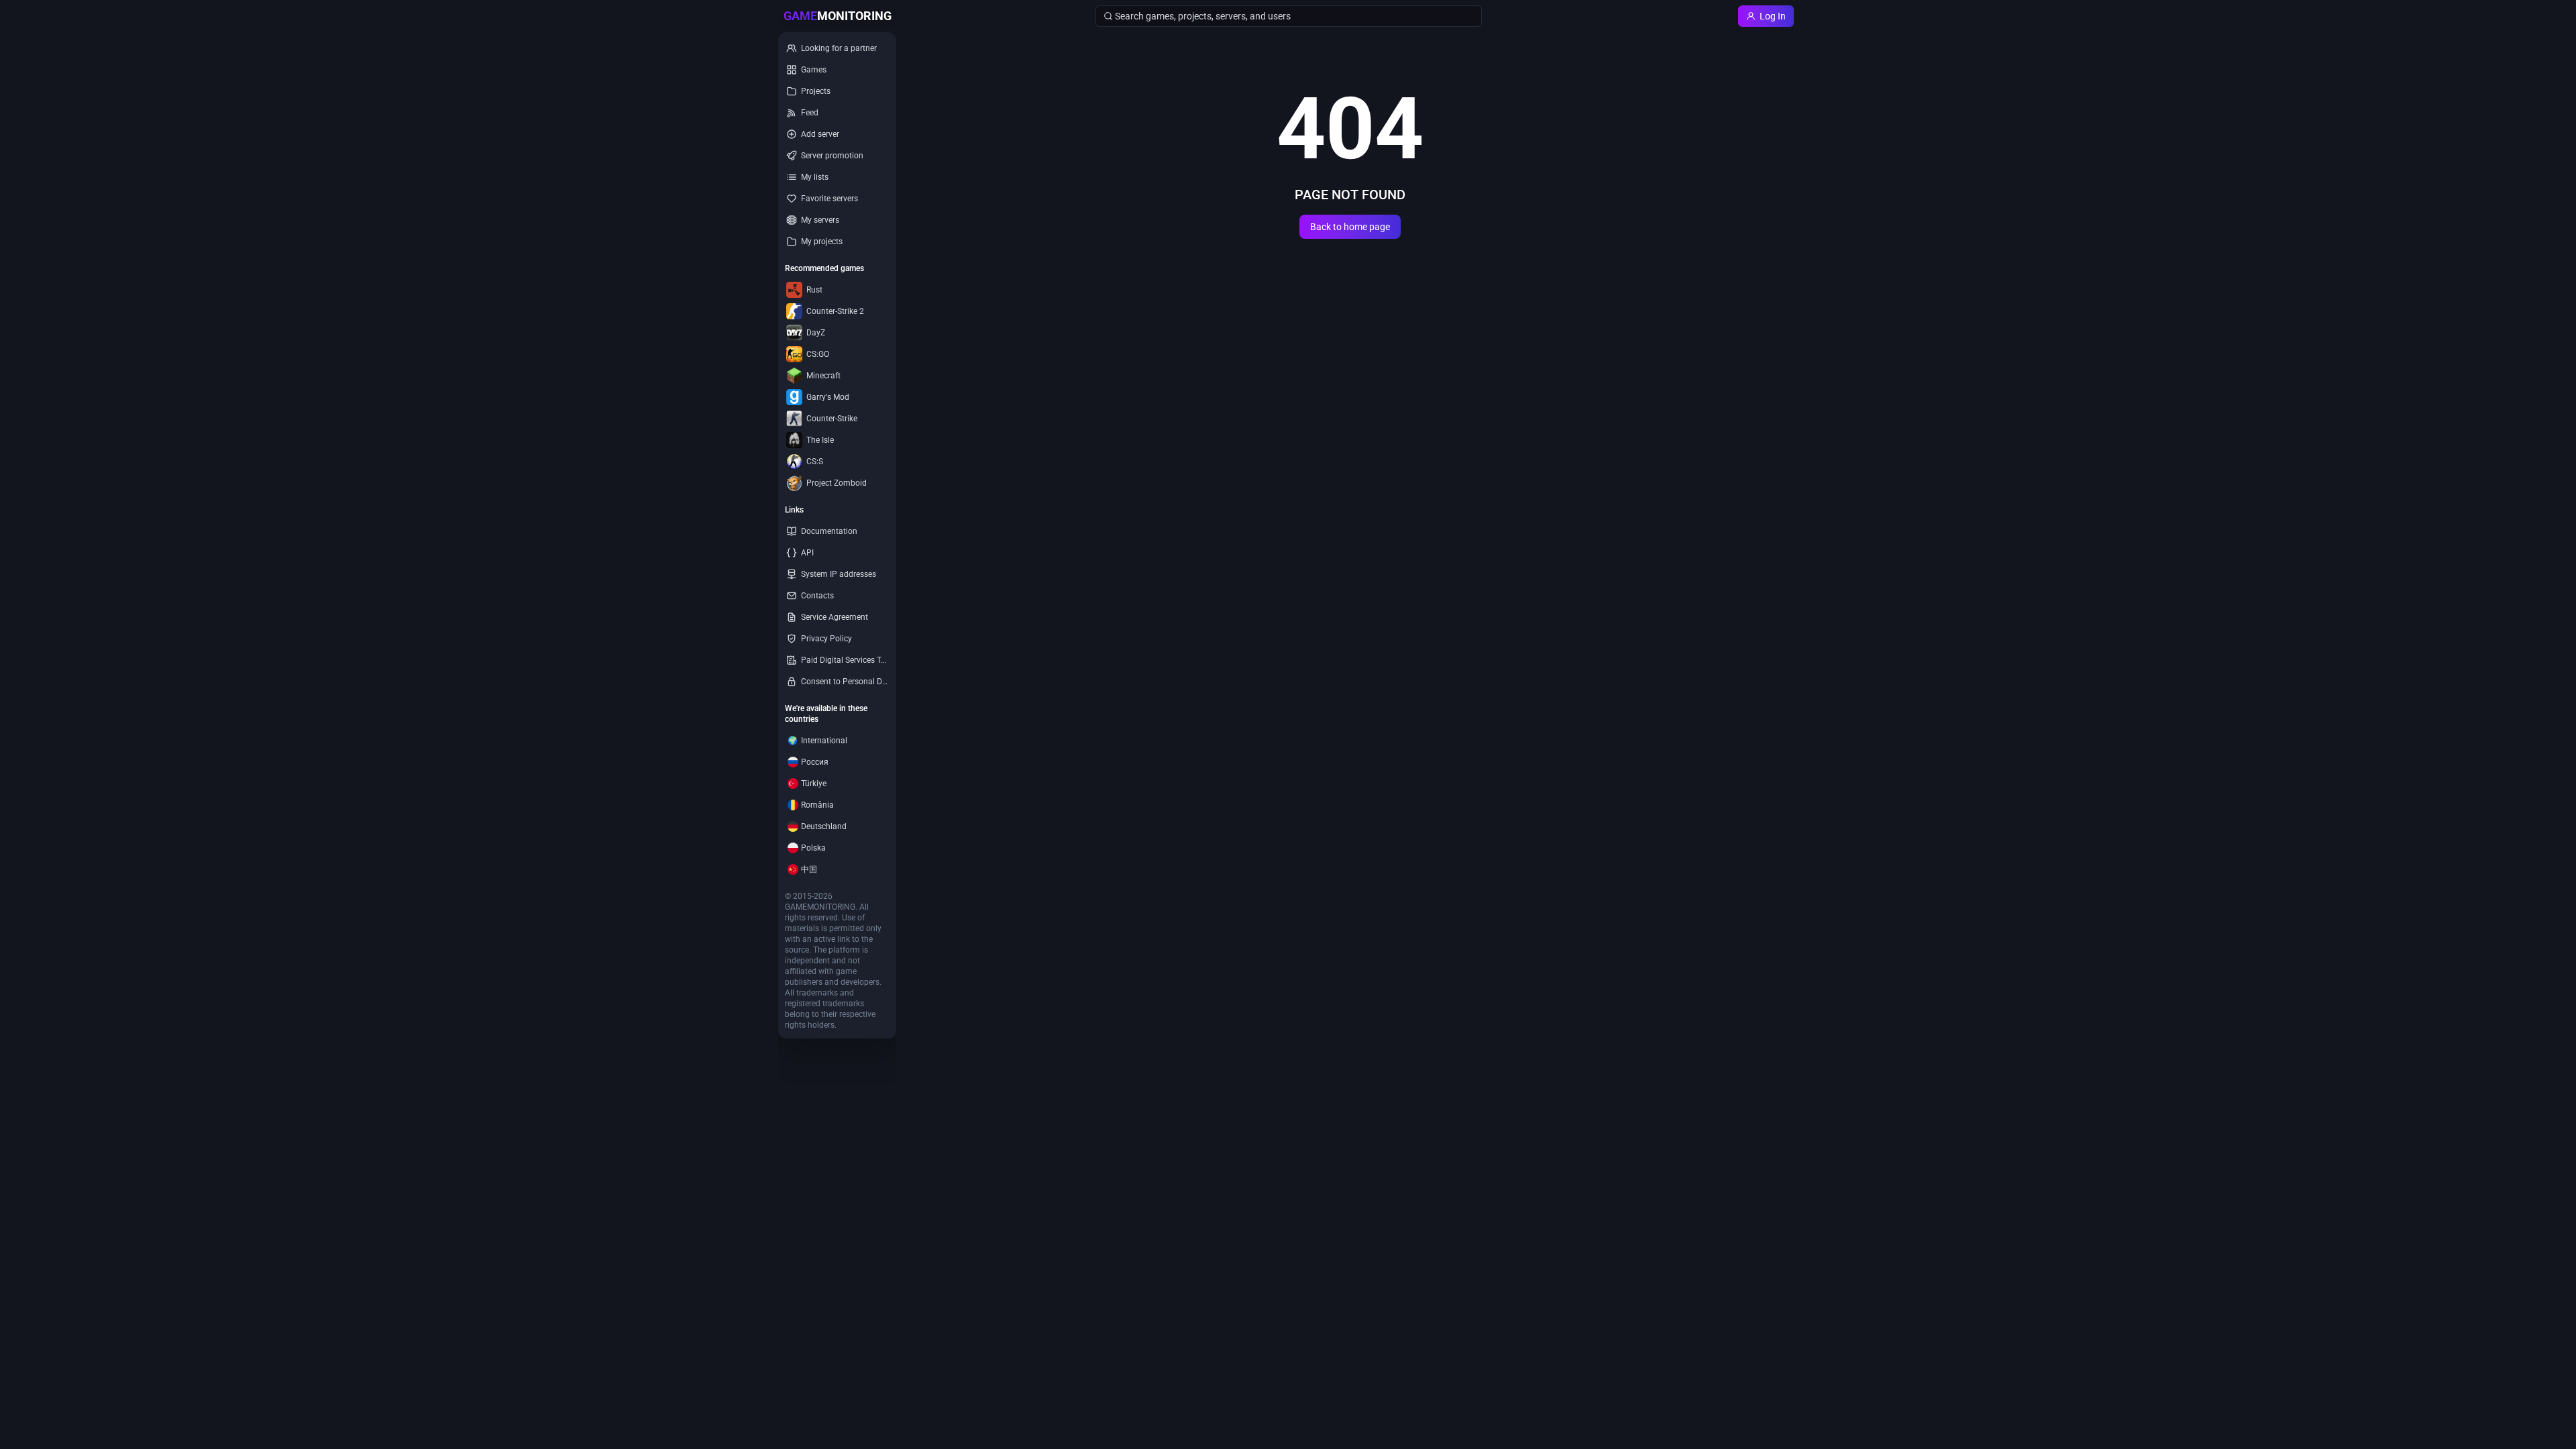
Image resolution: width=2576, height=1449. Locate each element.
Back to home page (1350, 227)
